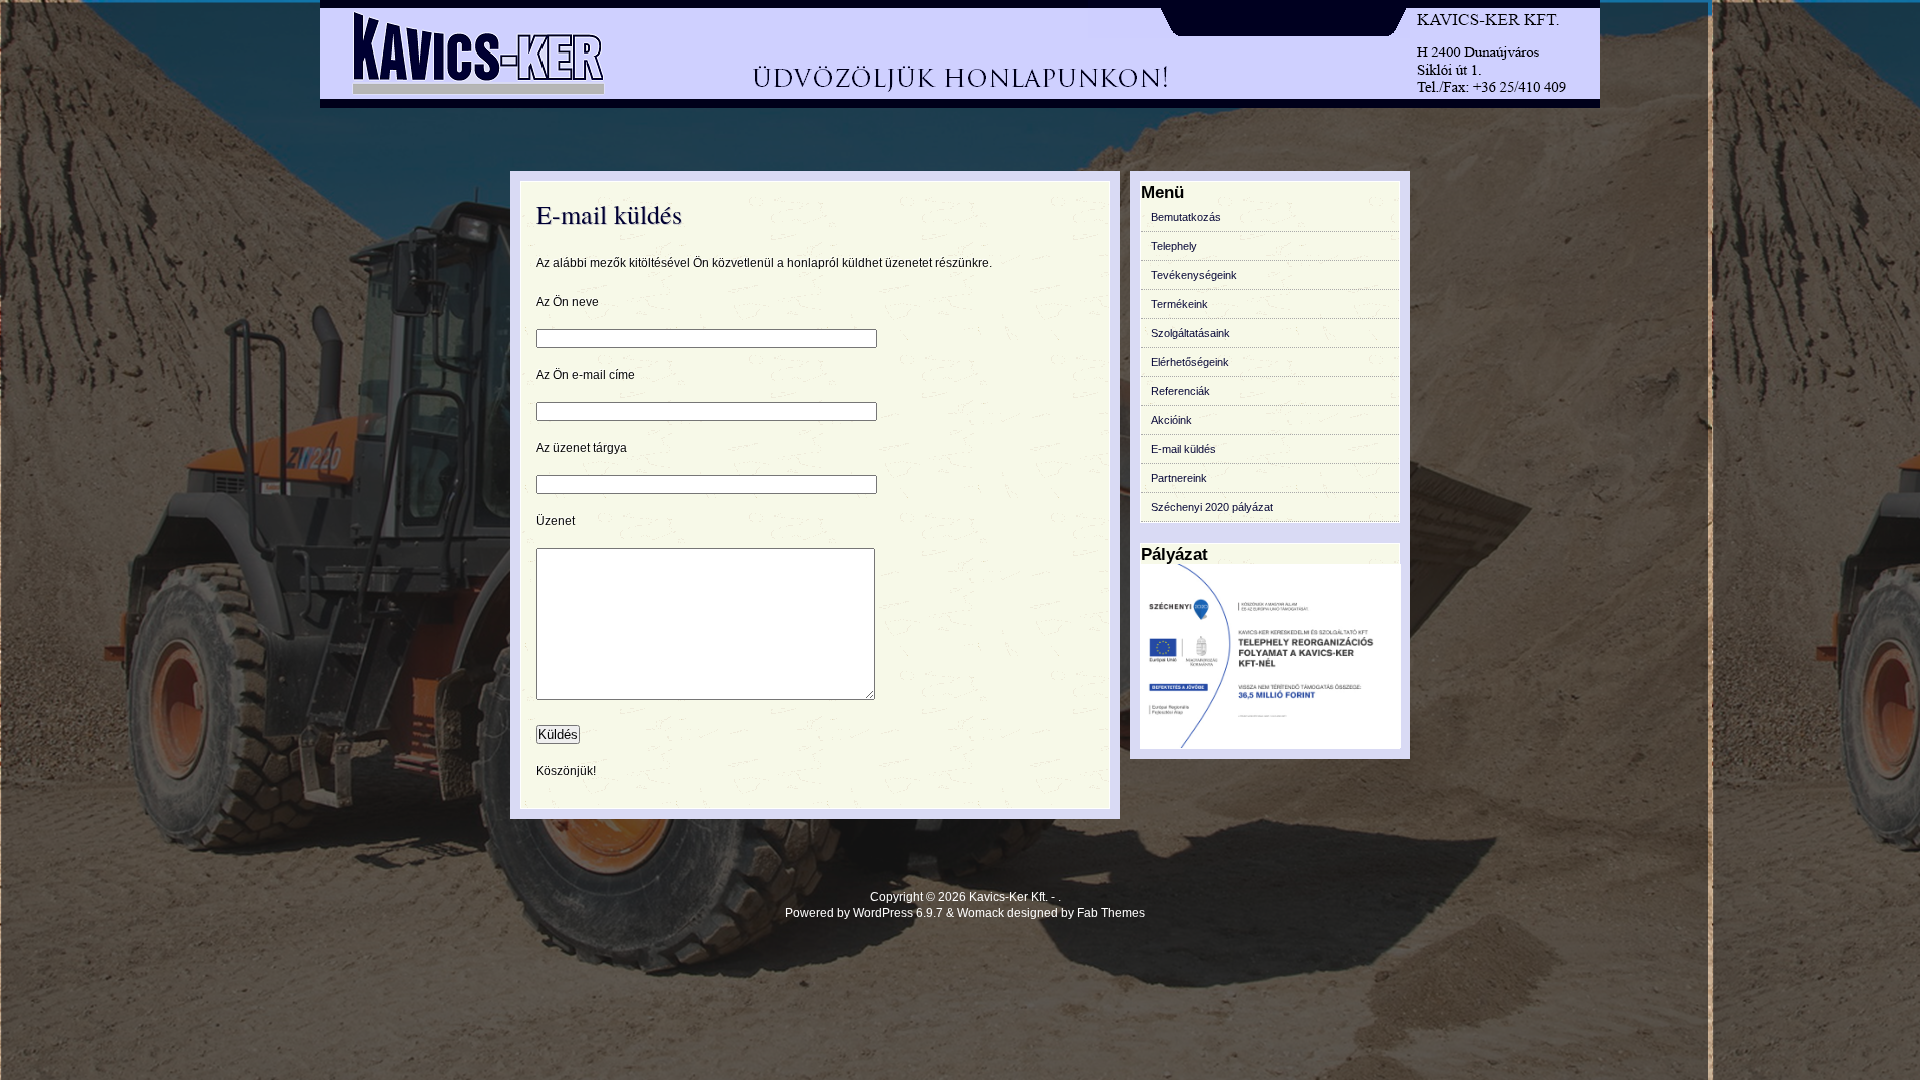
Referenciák (1180, 391)
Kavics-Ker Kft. (1008, 897)
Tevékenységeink (1194, 275)
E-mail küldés (609, 214)
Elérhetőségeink (1190, 362)
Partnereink (1179, 478)
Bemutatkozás (1186, 217)
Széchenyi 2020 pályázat (1212, 507)
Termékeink (1179, 304)
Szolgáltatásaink (1190, 333)
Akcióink (1171, 420)
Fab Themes (1111, 913)
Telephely (1174, 246)
